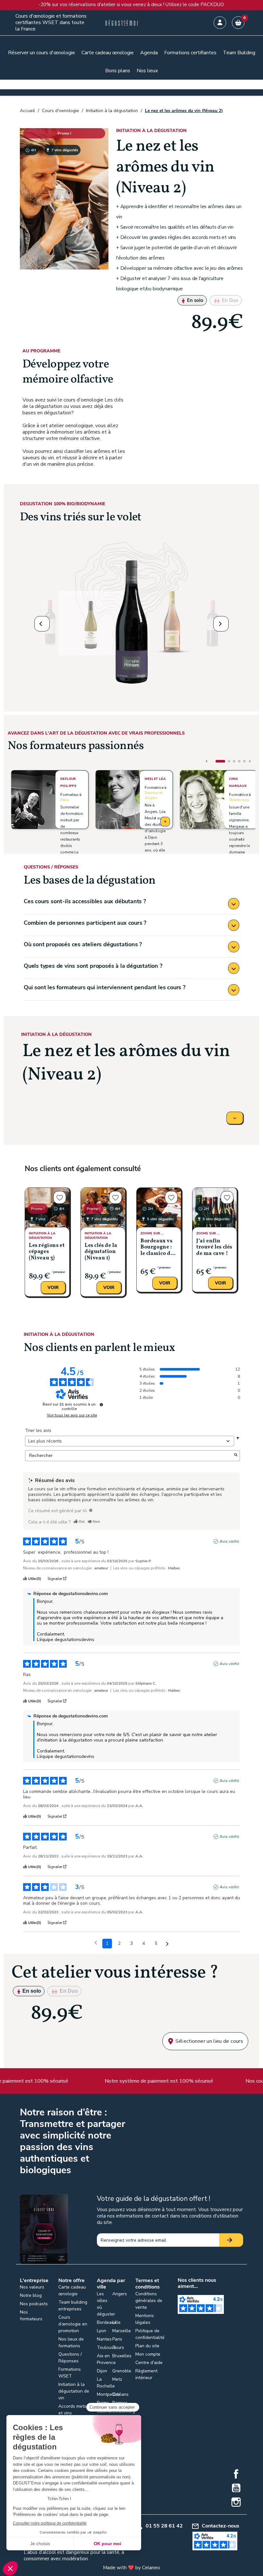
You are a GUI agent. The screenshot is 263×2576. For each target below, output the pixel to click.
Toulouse (106, 2347)
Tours (118, 2347)
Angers (120, 2294)
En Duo (229, 300)
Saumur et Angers (153, 795)
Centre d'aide (149, 2363)
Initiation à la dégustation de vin (74, 2391)
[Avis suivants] (167, 1944)
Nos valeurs (32, 2287)
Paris (65, 800)
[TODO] (91, 1510)
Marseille (122, 2331)
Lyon (102, 2331)
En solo (195, 300)
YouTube (236, 2488)
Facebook (236, 2474)
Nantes (104, 2339)
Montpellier (108, 2394)
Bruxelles (122, 2356)
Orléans (120, 2394)
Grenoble (122, 2371)
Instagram (236, 2502)
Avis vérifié (229, 1541)
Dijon (102, 2371)
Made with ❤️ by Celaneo (131, 2568)
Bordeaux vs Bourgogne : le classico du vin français (157, 1248)
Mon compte (148, 2354)
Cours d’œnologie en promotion (73, 2324)
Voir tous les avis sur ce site (72, 1415)
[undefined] (101, 1405)
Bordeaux (107, 2322)
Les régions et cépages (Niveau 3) (47, 1252)
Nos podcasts (34, 2304)
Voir (53, 1288)
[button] (42, 624)
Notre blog (31, 2295)
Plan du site (147, 2346)
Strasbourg (239, 800)
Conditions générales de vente (149, 2301)
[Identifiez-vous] (220, 23)
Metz (117, 2379)
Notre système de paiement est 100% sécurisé (143, 2081)
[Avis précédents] (96, 1943)
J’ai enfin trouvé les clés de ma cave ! (214, 1247)
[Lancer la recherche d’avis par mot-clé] (236, 1456)
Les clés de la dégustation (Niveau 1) (101, 1252)
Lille (116, 2322)
